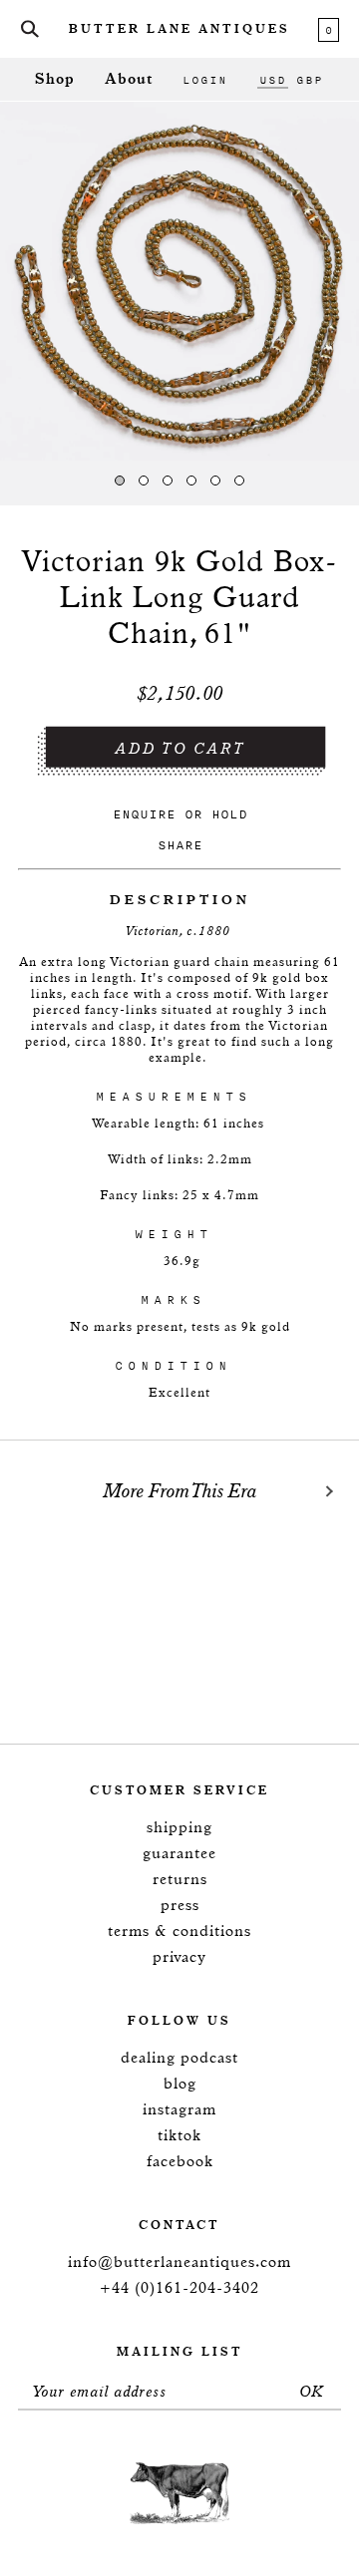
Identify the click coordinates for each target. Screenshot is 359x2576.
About (129, 79)
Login (205, 80)
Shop (55, 79)
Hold (229, 814)
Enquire (144, 814)
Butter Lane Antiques (179, 30)
